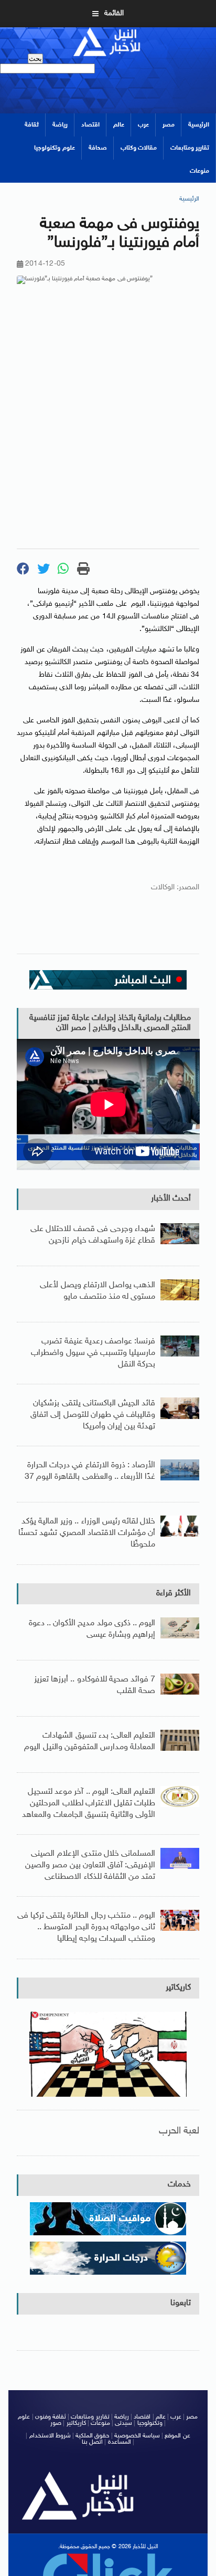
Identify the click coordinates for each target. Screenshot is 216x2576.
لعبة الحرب (179, 2131)
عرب (143, 125)
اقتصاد (90, 125)
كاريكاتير (178, 1988)
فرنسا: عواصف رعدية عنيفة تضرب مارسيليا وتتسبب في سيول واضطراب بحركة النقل (93, 1353)
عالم (119, 125)
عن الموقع (177, 2436)
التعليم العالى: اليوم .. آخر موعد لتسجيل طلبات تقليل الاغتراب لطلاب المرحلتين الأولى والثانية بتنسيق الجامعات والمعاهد (89, 1803)
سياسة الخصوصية (137, 2436)
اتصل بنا (92, 2442)
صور (56, 2423)
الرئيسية (199, 125)
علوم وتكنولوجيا (54, 148)
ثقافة (32, 125)
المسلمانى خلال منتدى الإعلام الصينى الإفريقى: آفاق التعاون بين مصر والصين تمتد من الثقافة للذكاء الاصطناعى (90, 1865)
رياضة (60, 125)
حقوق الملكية (92, 2436)
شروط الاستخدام (50, 2436)
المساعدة (120, 2442)
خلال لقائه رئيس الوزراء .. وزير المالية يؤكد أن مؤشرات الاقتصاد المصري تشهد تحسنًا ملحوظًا (87, 1533)
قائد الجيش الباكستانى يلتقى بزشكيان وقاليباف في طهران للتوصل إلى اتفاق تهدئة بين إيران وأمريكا (93, 1415)
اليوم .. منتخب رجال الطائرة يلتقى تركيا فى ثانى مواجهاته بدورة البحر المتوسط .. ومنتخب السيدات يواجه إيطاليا (87, 1927)
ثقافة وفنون (51, 2417)
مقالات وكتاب (139, 148)
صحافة (98, 148)
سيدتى (123, 2423)
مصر (169, 125)
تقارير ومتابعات (190, 148)
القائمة (114, 13)
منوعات (199, 171)
